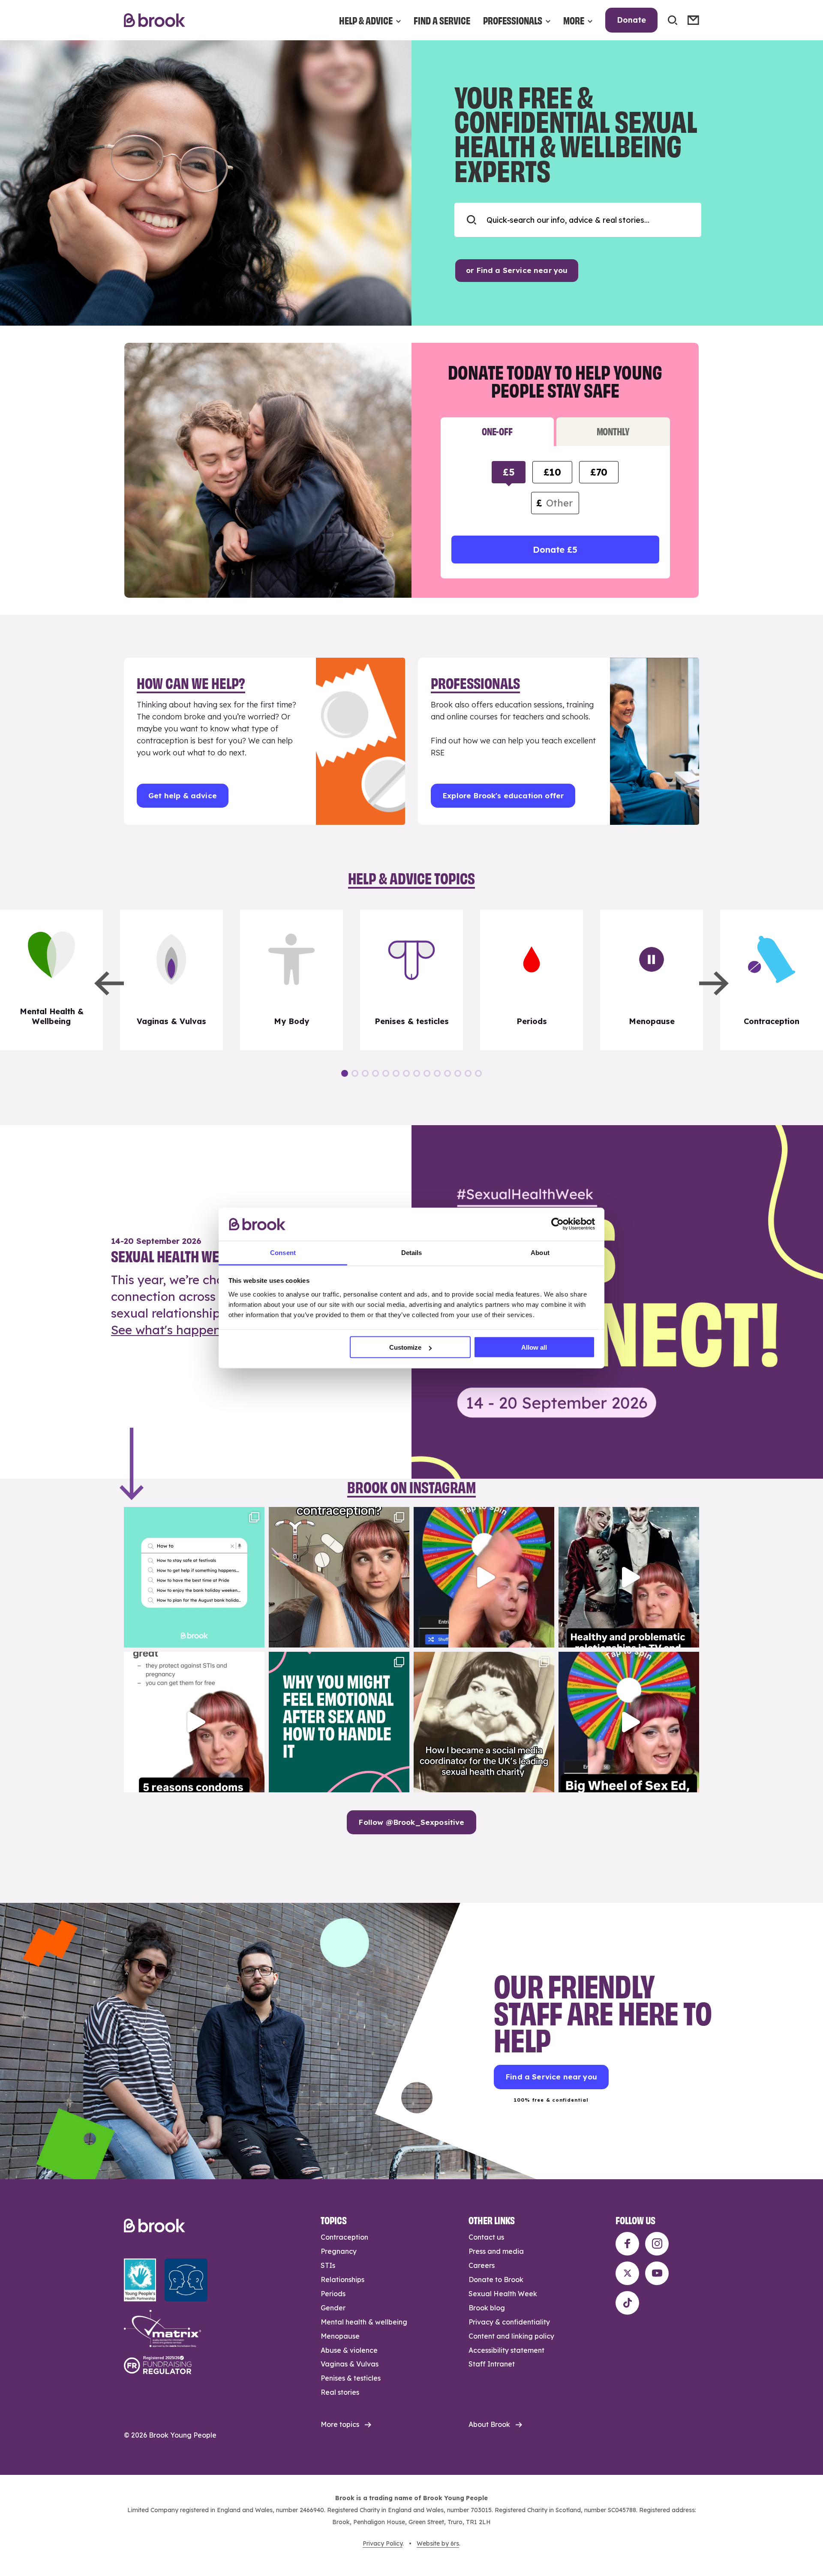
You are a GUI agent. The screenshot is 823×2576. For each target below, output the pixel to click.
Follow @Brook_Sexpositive (411, 1822)
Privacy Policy (383, 2543)
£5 (509, 472)
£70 (599, 472)
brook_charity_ (193, 1515)
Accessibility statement (506, 2350)
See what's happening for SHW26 (208, 1330)
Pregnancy (339, 2251)
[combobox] (578, 220)
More (574, 20)
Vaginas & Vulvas (350, 2364)
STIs (328, 2265)
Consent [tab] (283, 1252)
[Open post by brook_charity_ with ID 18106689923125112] (194, 1577)
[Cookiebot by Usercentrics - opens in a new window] (557, 1224)
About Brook (489, 2424)
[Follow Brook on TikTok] (627, 2303)
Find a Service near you (551, 2077)
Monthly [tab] (613, 431)
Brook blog (487, 2308)
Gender (333, 2308)
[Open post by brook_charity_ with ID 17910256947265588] (484, 1577)
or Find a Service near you (517, 270)
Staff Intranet (492, 2364)
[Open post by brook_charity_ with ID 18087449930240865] (339, 1577)
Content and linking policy (511, 2336)
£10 (552, 472)
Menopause (340, 2336)
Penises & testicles (351, 2378)
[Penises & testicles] (411, 980)
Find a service (442, 20)
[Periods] (532, 980)
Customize (405, 1347)
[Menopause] (652, 980)
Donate (631, 20)
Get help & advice (183, 795)
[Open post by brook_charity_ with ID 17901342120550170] (339, 1722)
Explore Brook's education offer (503, 795)
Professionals (513, 20)
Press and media (496, 2251)
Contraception (344, 2237)
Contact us (486, 2237)
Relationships (342, 2279)
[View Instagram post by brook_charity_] (256, 1637)
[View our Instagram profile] (657, 2244)
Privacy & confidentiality (509, 2322)
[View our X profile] (627, 2273)
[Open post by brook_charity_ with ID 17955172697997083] (484, 1722)
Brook (155, 20)
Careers (482, 2265)
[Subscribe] (693, 20)
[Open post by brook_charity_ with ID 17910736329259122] (629, 1577)
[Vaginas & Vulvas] (171, 980)
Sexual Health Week (503, 2294)
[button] (109, 983)
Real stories (340, 2392)
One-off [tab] (497, 431)
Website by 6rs (438, 2543)
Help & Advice (366, 20)
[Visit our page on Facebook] (627, 2244)
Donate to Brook (496, 2279)
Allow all (534, 1347)
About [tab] (540, 1252)
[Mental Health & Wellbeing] (51, 980)
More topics (340, 2424)
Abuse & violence (349, 2350)
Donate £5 (555, 550)
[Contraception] (772, 980)
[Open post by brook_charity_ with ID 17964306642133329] (629, 1722)
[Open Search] (673, 20)
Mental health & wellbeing (364, 2322)
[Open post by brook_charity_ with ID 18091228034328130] (194, 1722)
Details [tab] (412, 1252)
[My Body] (291, 980)
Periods (333, 2294)
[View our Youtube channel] (657, 2273)
